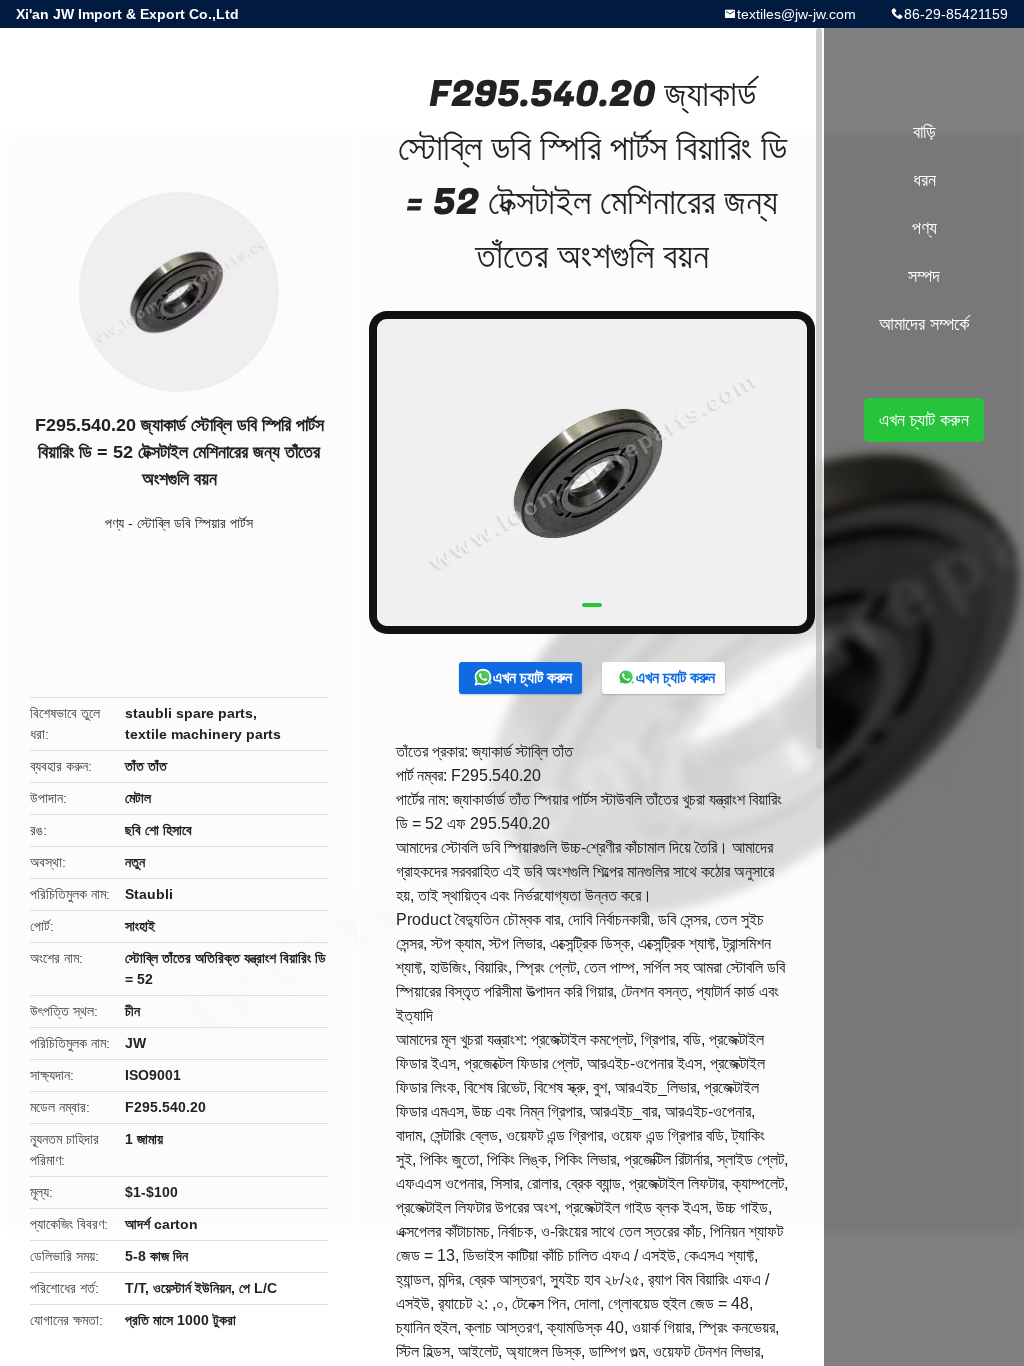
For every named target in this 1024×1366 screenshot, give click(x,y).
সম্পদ (924, 276)
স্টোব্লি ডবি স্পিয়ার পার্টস (195, 523)
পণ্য (114, 523)
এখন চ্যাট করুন (532, 677)
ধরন (924, 180)
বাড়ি (924, 132)
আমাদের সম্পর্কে (924, 324)
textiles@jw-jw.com (796, 14)
